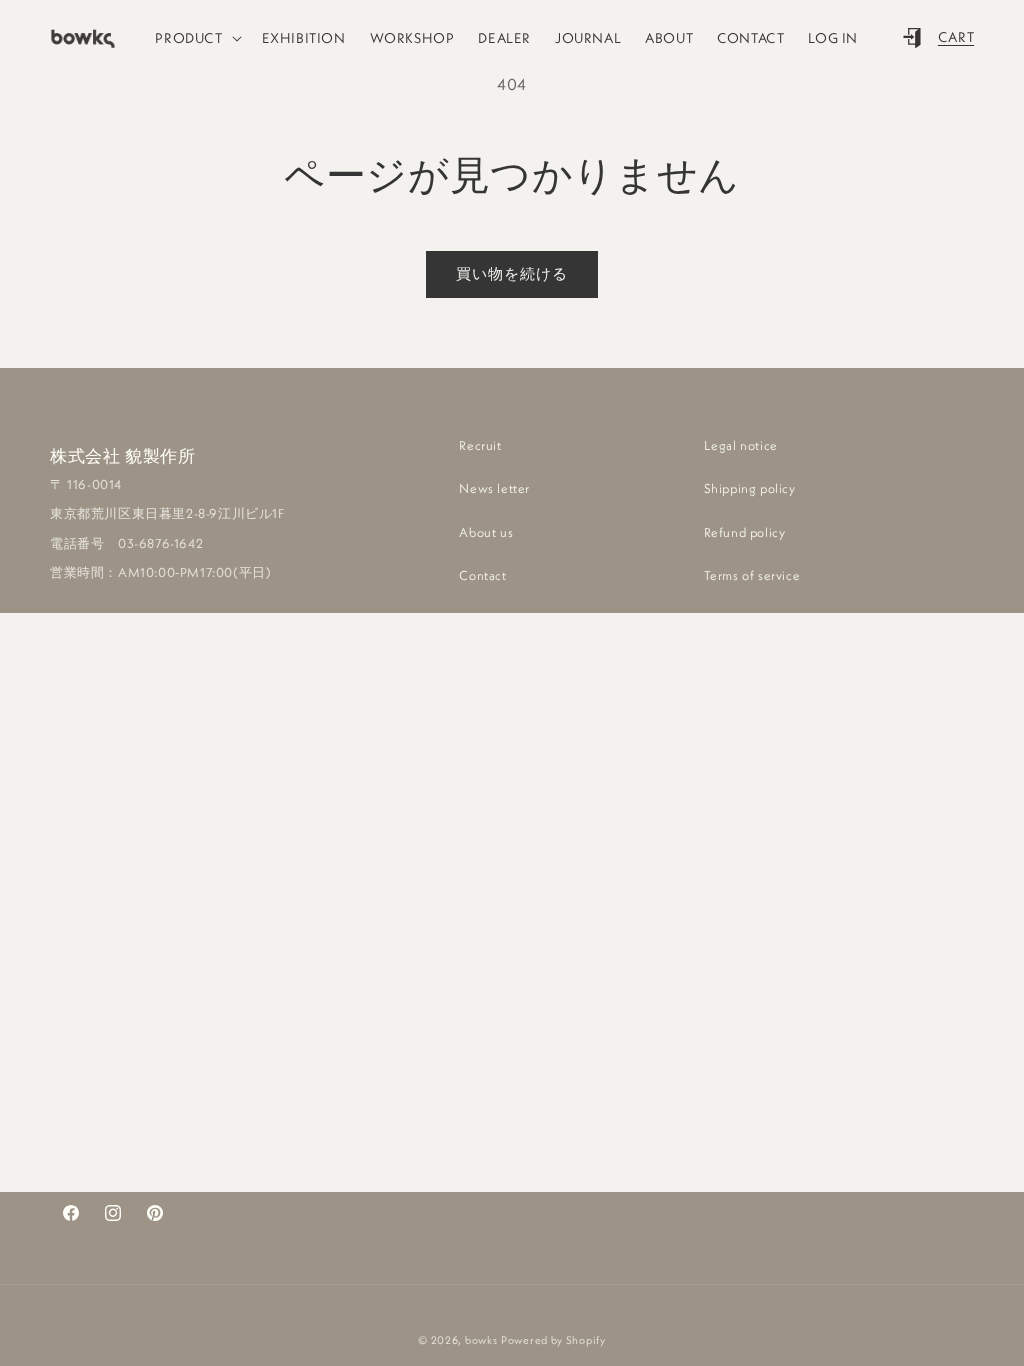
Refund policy (745, 532)
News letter (494, 488)
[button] (196, 38)
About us (486, 532)
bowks (481, 1340)
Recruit (480, 445)
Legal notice (741, 445)
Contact (482, 575)
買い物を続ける (512, 273)
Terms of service (752, 575)
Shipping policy (750, 488)
